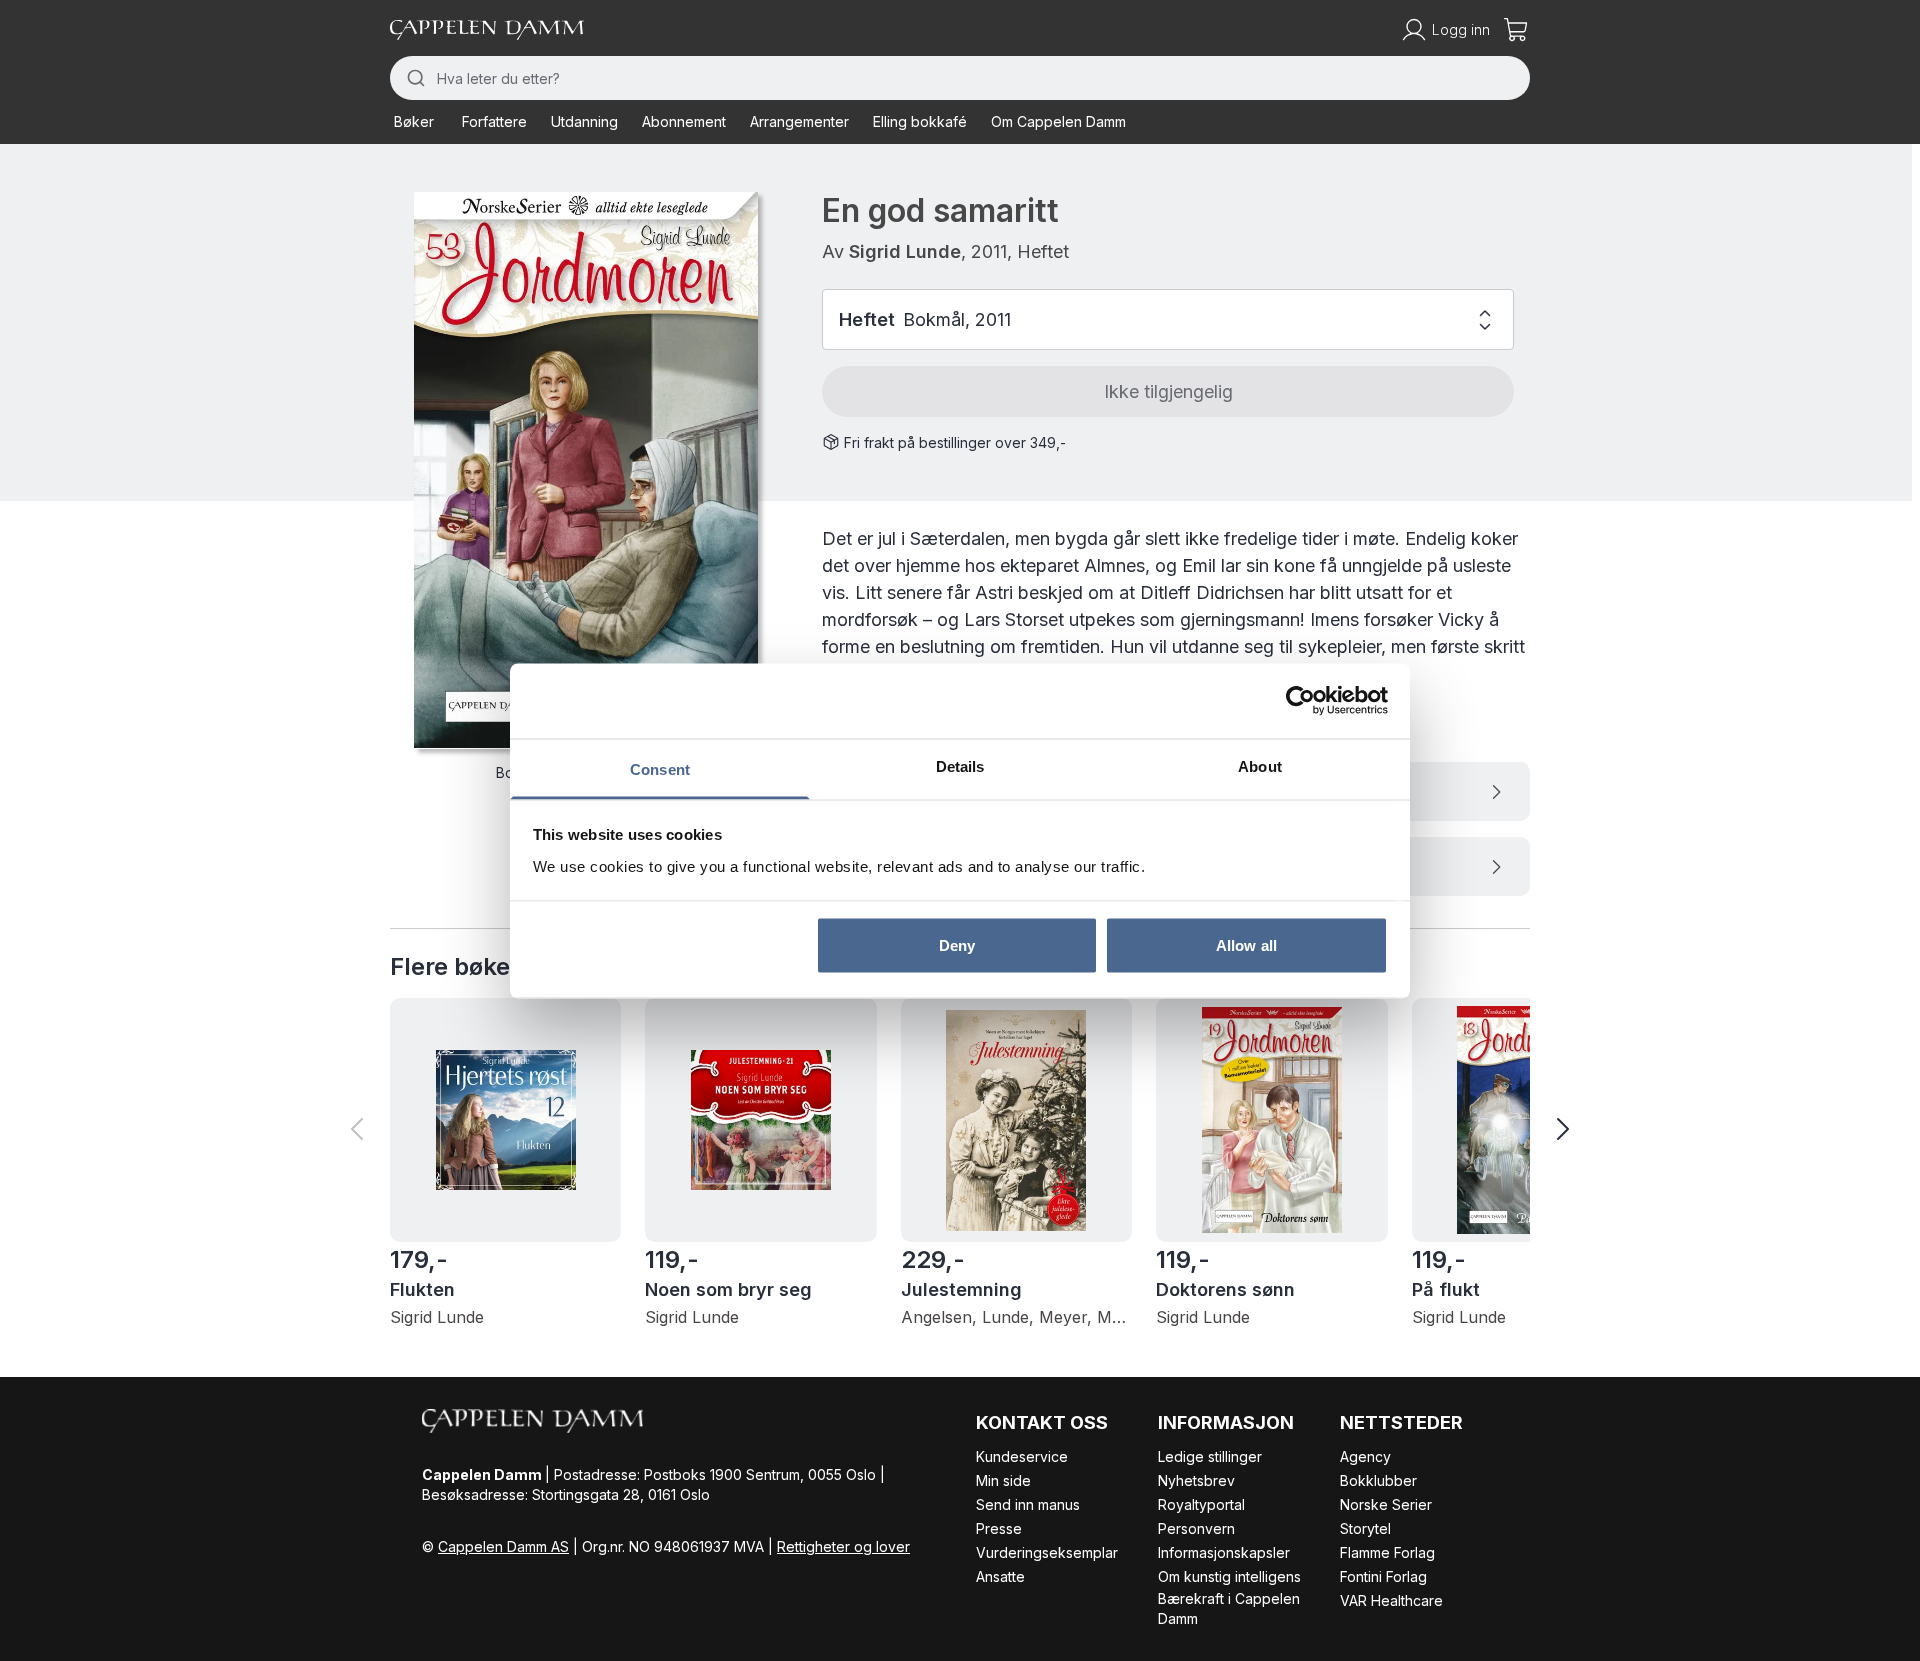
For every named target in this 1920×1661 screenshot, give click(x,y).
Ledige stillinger (1210, 1456)
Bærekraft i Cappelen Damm (1229, 1608)
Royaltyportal (1201, 1504)
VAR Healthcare (1391, 1600)
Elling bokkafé (920, 121)
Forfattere (494, 121)
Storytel (1365, 1528)
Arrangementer (799, 121)
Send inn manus (1028, 1504)
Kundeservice (1022, 1456)
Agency (1365, 1456)
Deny (957, 945)
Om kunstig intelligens (1229, 1576)
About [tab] (1260, 765)
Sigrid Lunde (905, 251)
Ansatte (1000, 1576)
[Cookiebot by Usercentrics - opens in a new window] (1300, 701)
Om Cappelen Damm (1058, 121)
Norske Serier (1386, 1504)
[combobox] (960, 78)
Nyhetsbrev (1196, 1480)
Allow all (1246, 945)
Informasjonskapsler (1224, 1552)
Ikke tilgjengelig (1168, 391)
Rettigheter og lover (843, 1546)
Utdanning (584, 121)
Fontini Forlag (1383, 1576)
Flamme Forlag (1387, 1552)
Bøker (414, 121)
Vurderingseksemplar (1047, 1552)
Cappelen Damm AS (503, 1546)
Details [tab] (960, 765)
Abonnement (684, 121)
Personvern (1196, 1528)
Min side (1003, 1480)
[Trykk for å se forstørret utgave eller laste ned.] (586, 470)
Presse (999, 1528)
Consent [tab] (660, 768)
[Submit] (413, 78)
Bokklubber (1378, 1480)
